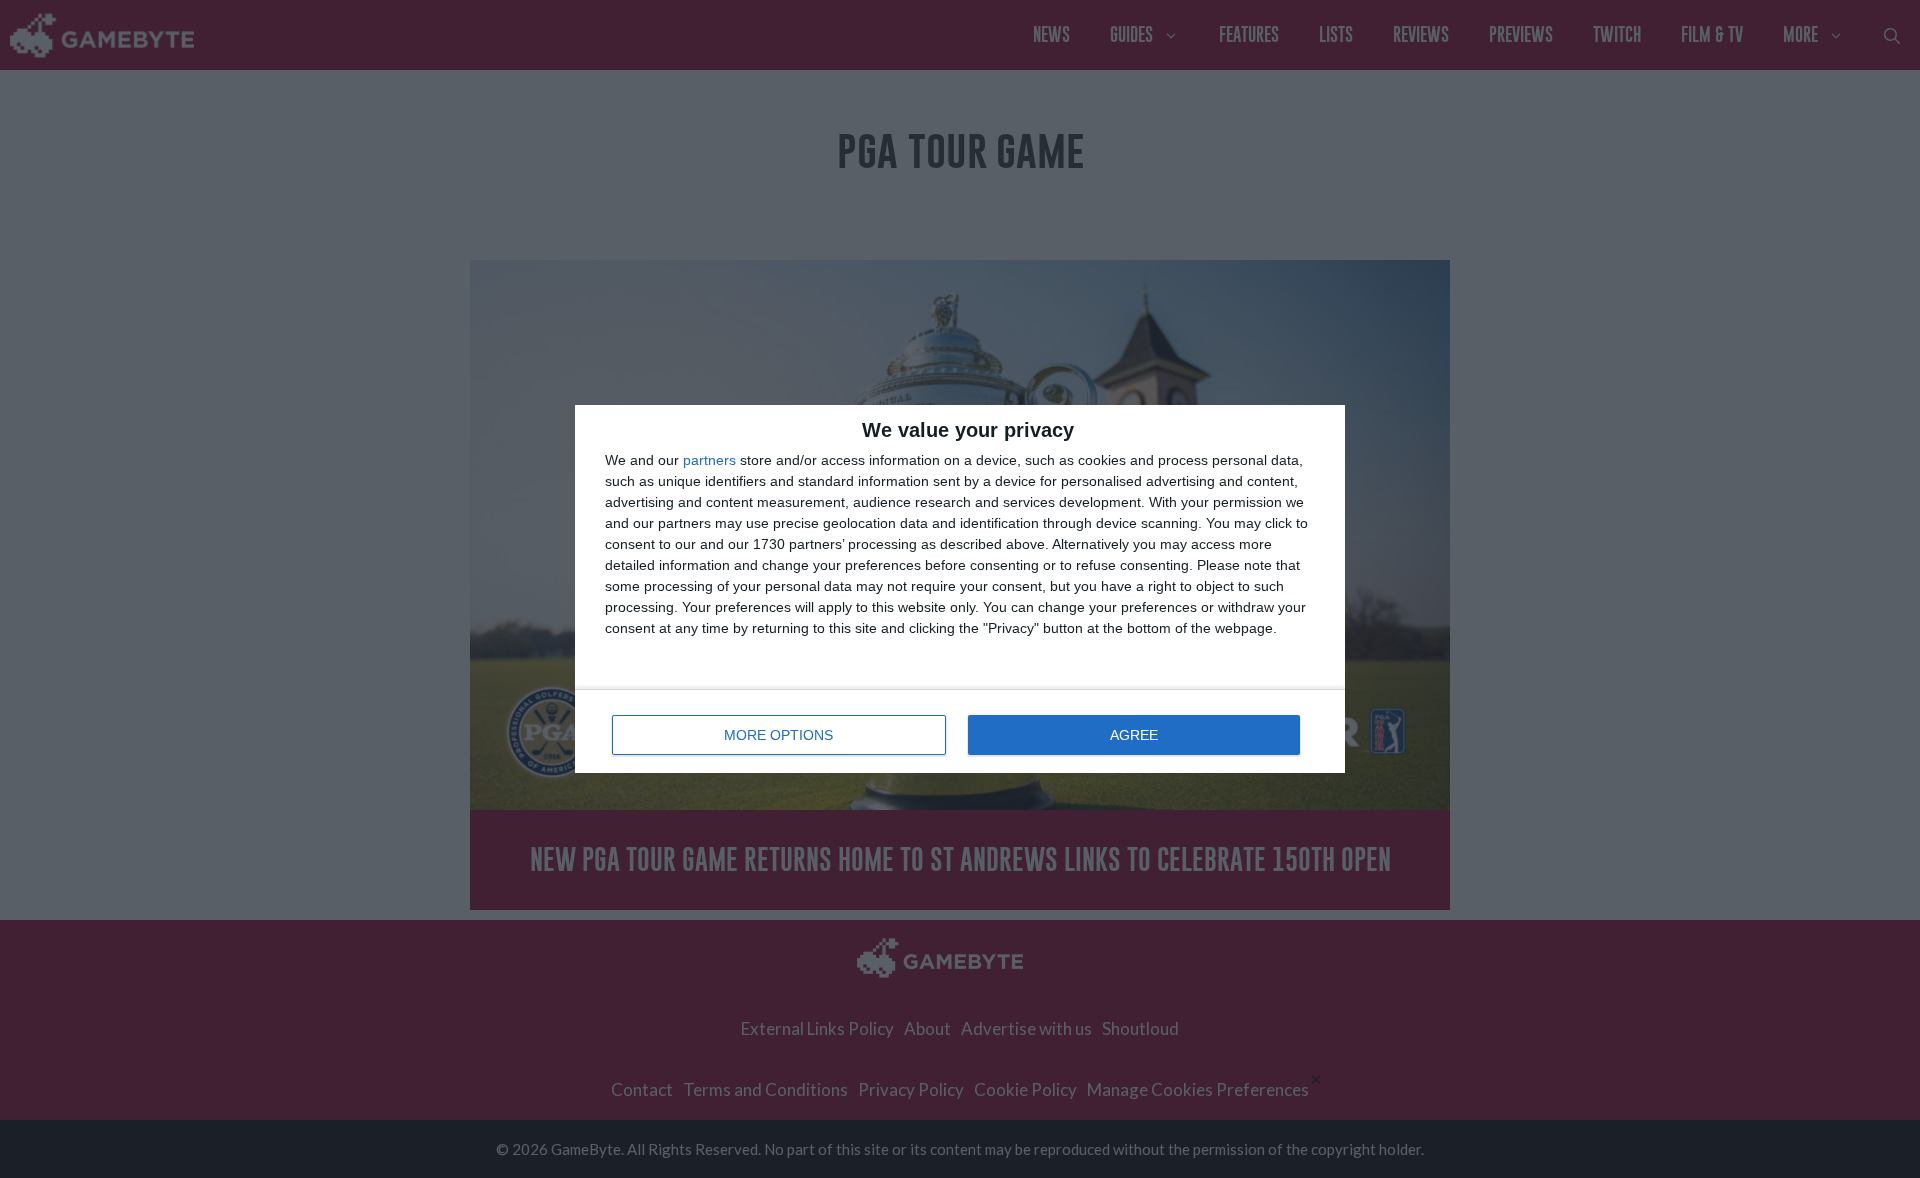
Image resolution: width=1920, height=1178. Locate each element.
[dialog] (960, 589)
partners (709, 460)
